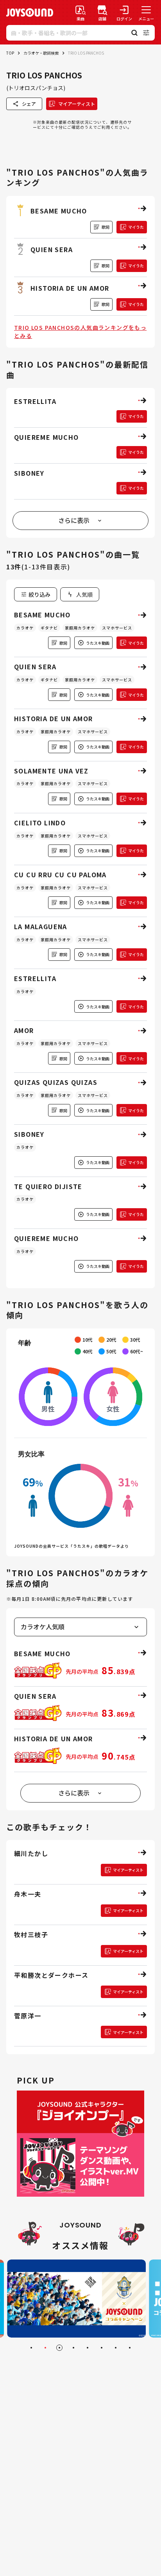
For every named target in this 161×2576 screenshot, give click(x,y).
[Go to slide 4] (73, 2348)
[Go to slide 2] (45, 2348)
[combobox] (80, 594)
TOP (10, 53)
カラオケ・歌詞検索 (41, 53)
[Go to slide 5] (88, 2348)
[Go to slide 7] (116, 2348)
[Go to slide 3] (59, 2348)
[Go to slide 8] (130, 2348)
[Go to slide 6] (102, 2348)
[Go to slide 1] (31, 2348)
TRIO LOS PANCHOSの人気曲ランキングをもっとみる (80, 332)
